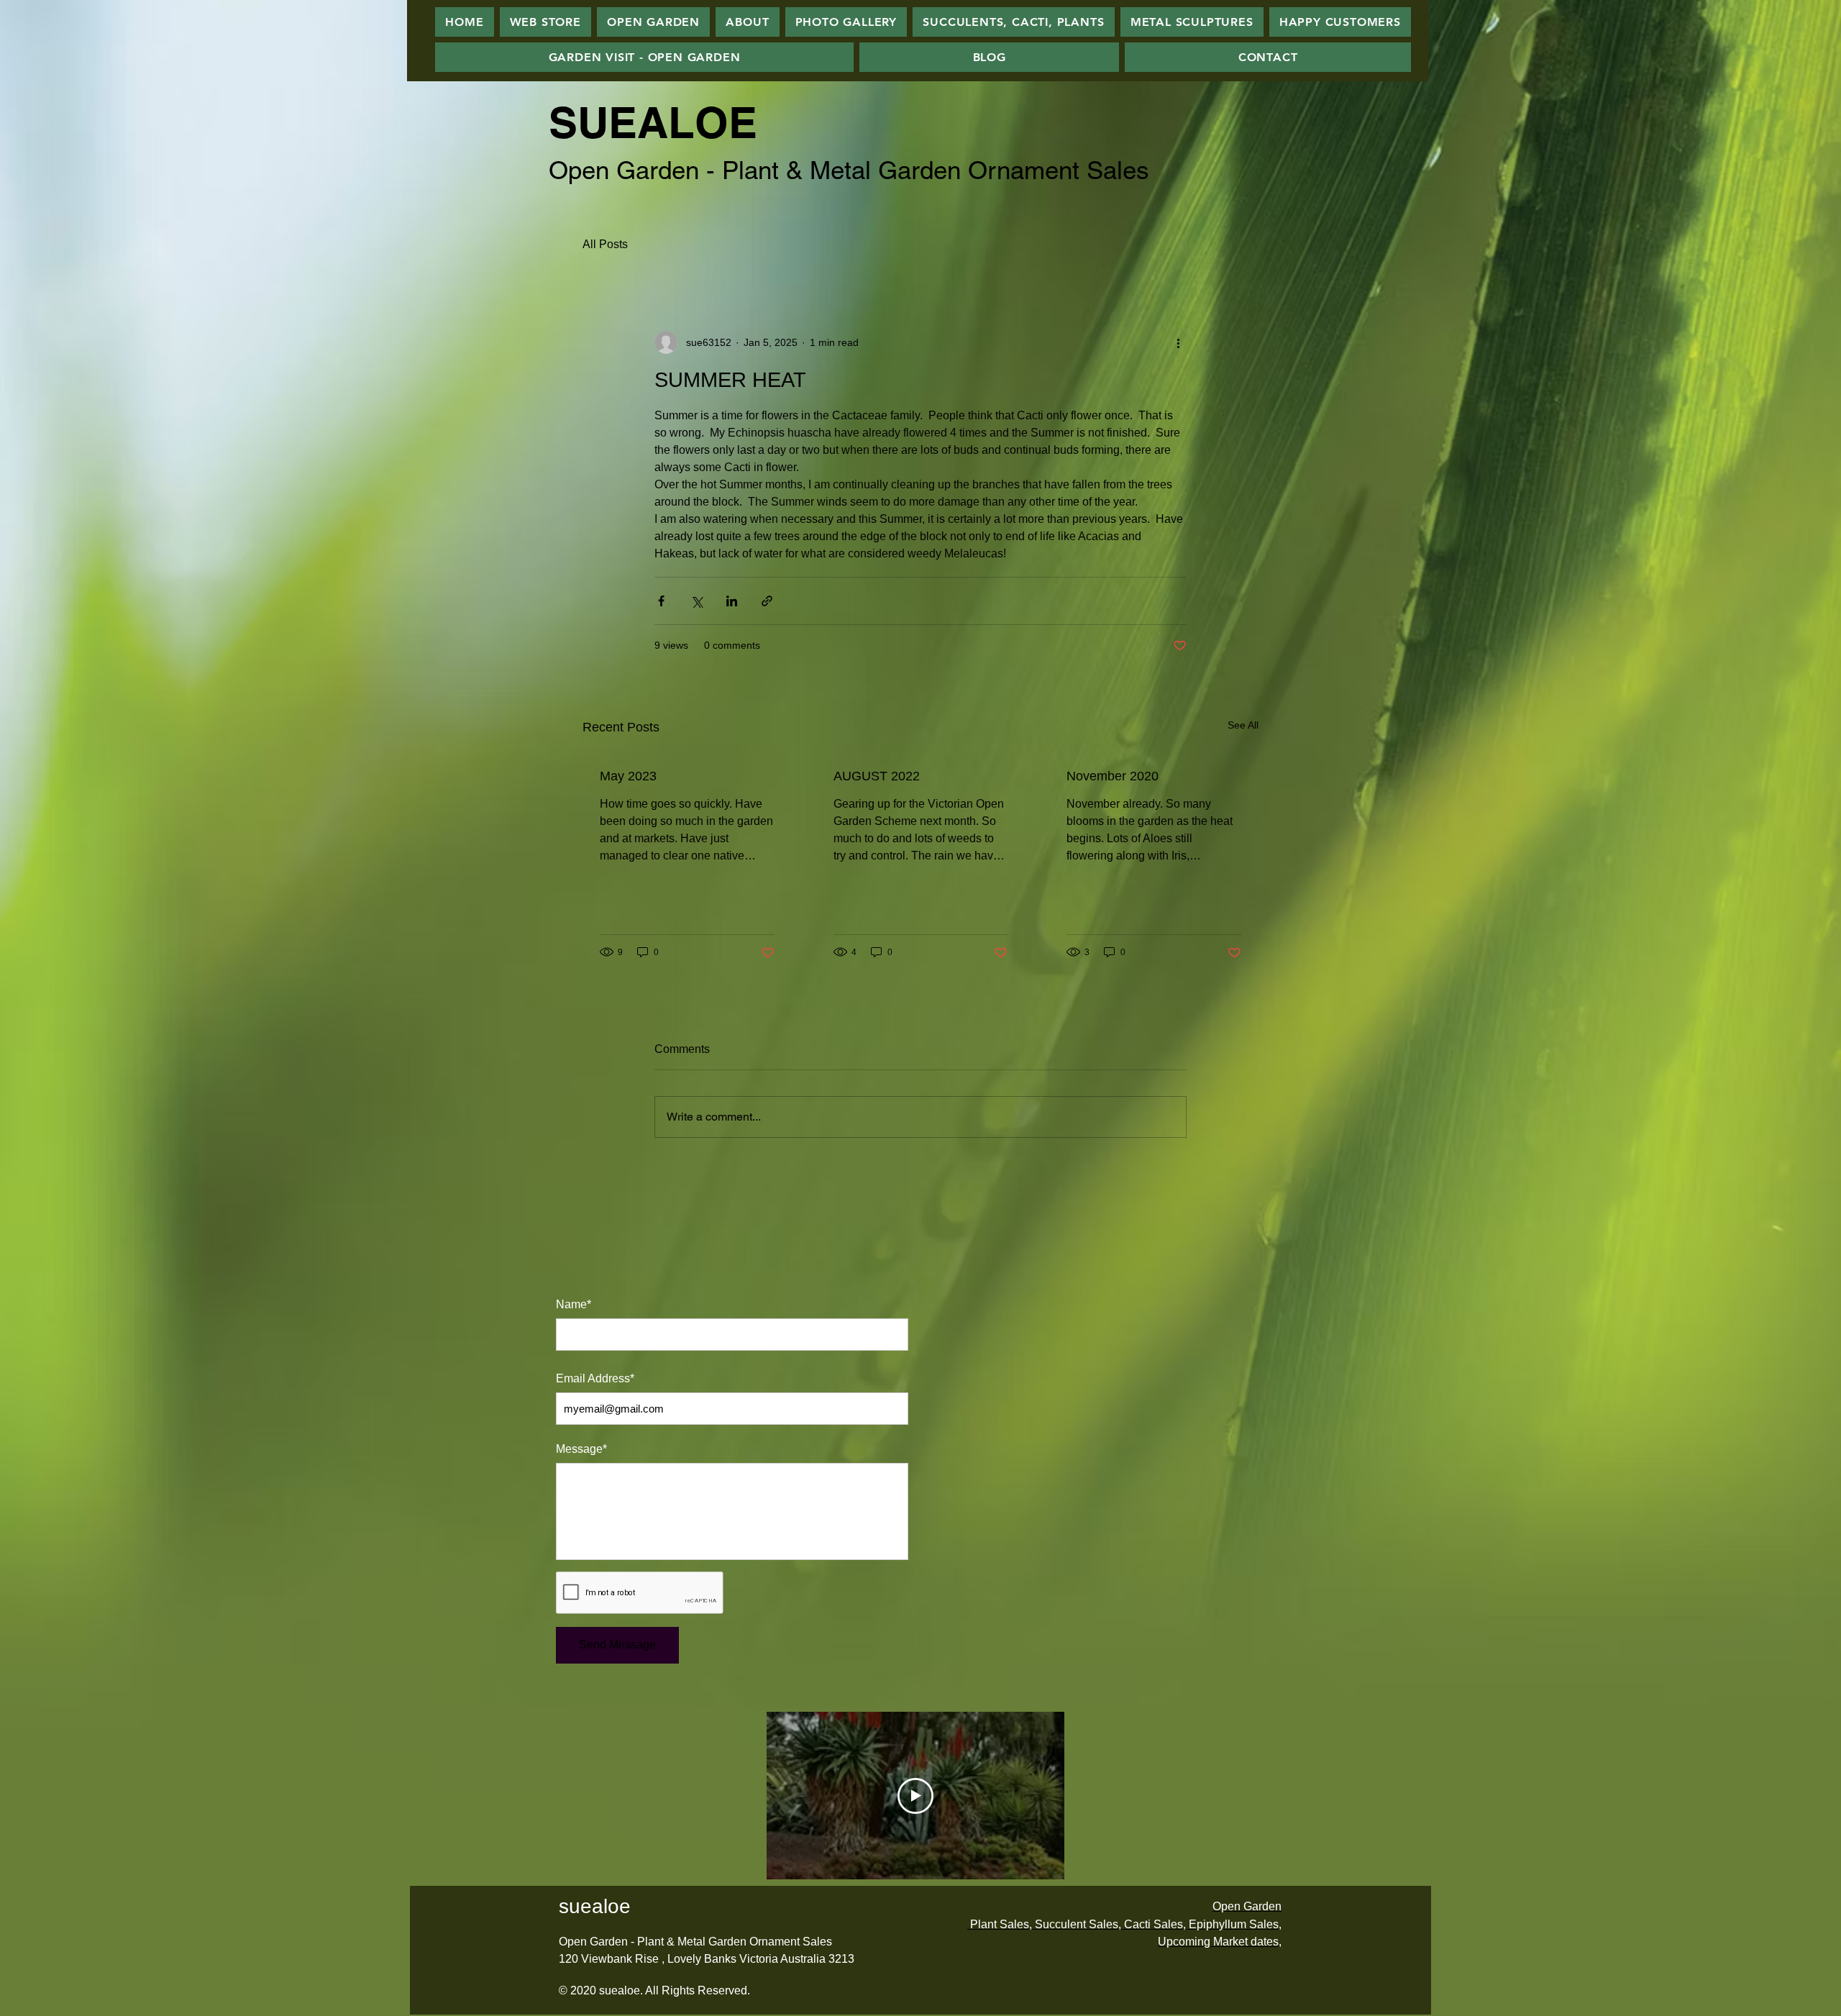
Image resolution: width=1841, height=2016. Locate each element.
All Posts (605, 244)
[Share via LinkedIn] (732, 601)
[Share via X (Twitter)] (696, 601)
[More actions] (1178, 342)
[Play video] (915, 1796)
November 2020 (1113, 776)
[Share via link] (767, 601)
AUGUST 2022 (877, 776)
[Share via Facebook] (661, 601)
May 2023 (628, 776)
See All (1243, 725)
